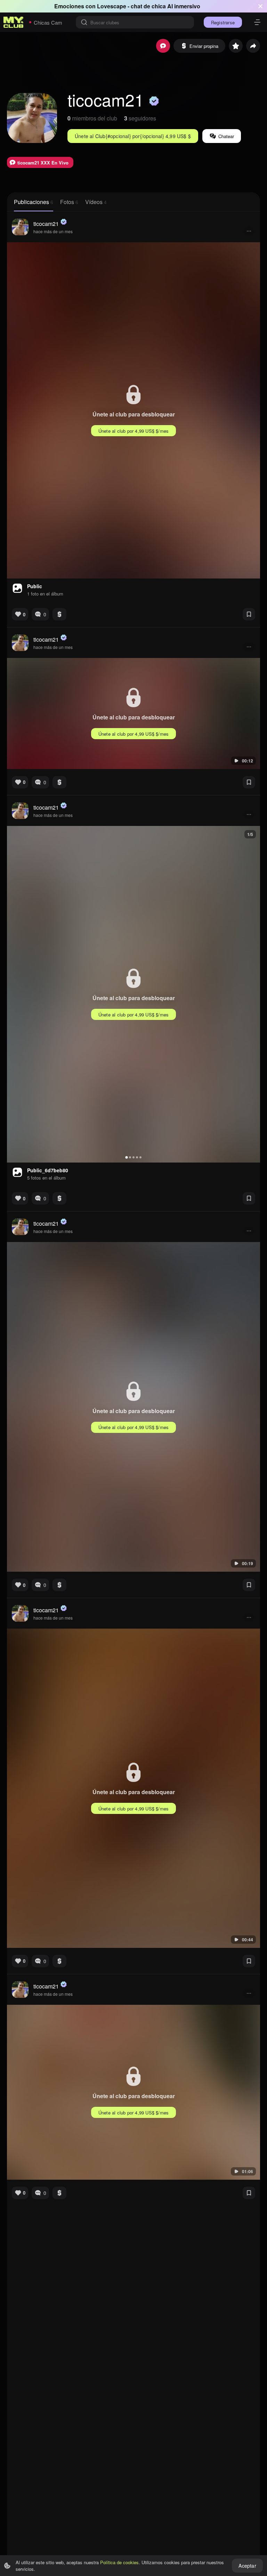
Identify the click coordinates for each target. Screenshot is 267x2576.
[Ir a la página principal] (14, 22)
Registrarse (223, 22)
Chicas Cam (48, 22)
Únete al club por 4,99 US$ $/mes (133, 431)
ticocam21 (46, 224)
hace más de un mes (53, 231)
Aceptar (247, 2566)
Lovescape (112, 6)
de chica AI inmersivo (172, 6)
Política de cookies (119, 2562)
